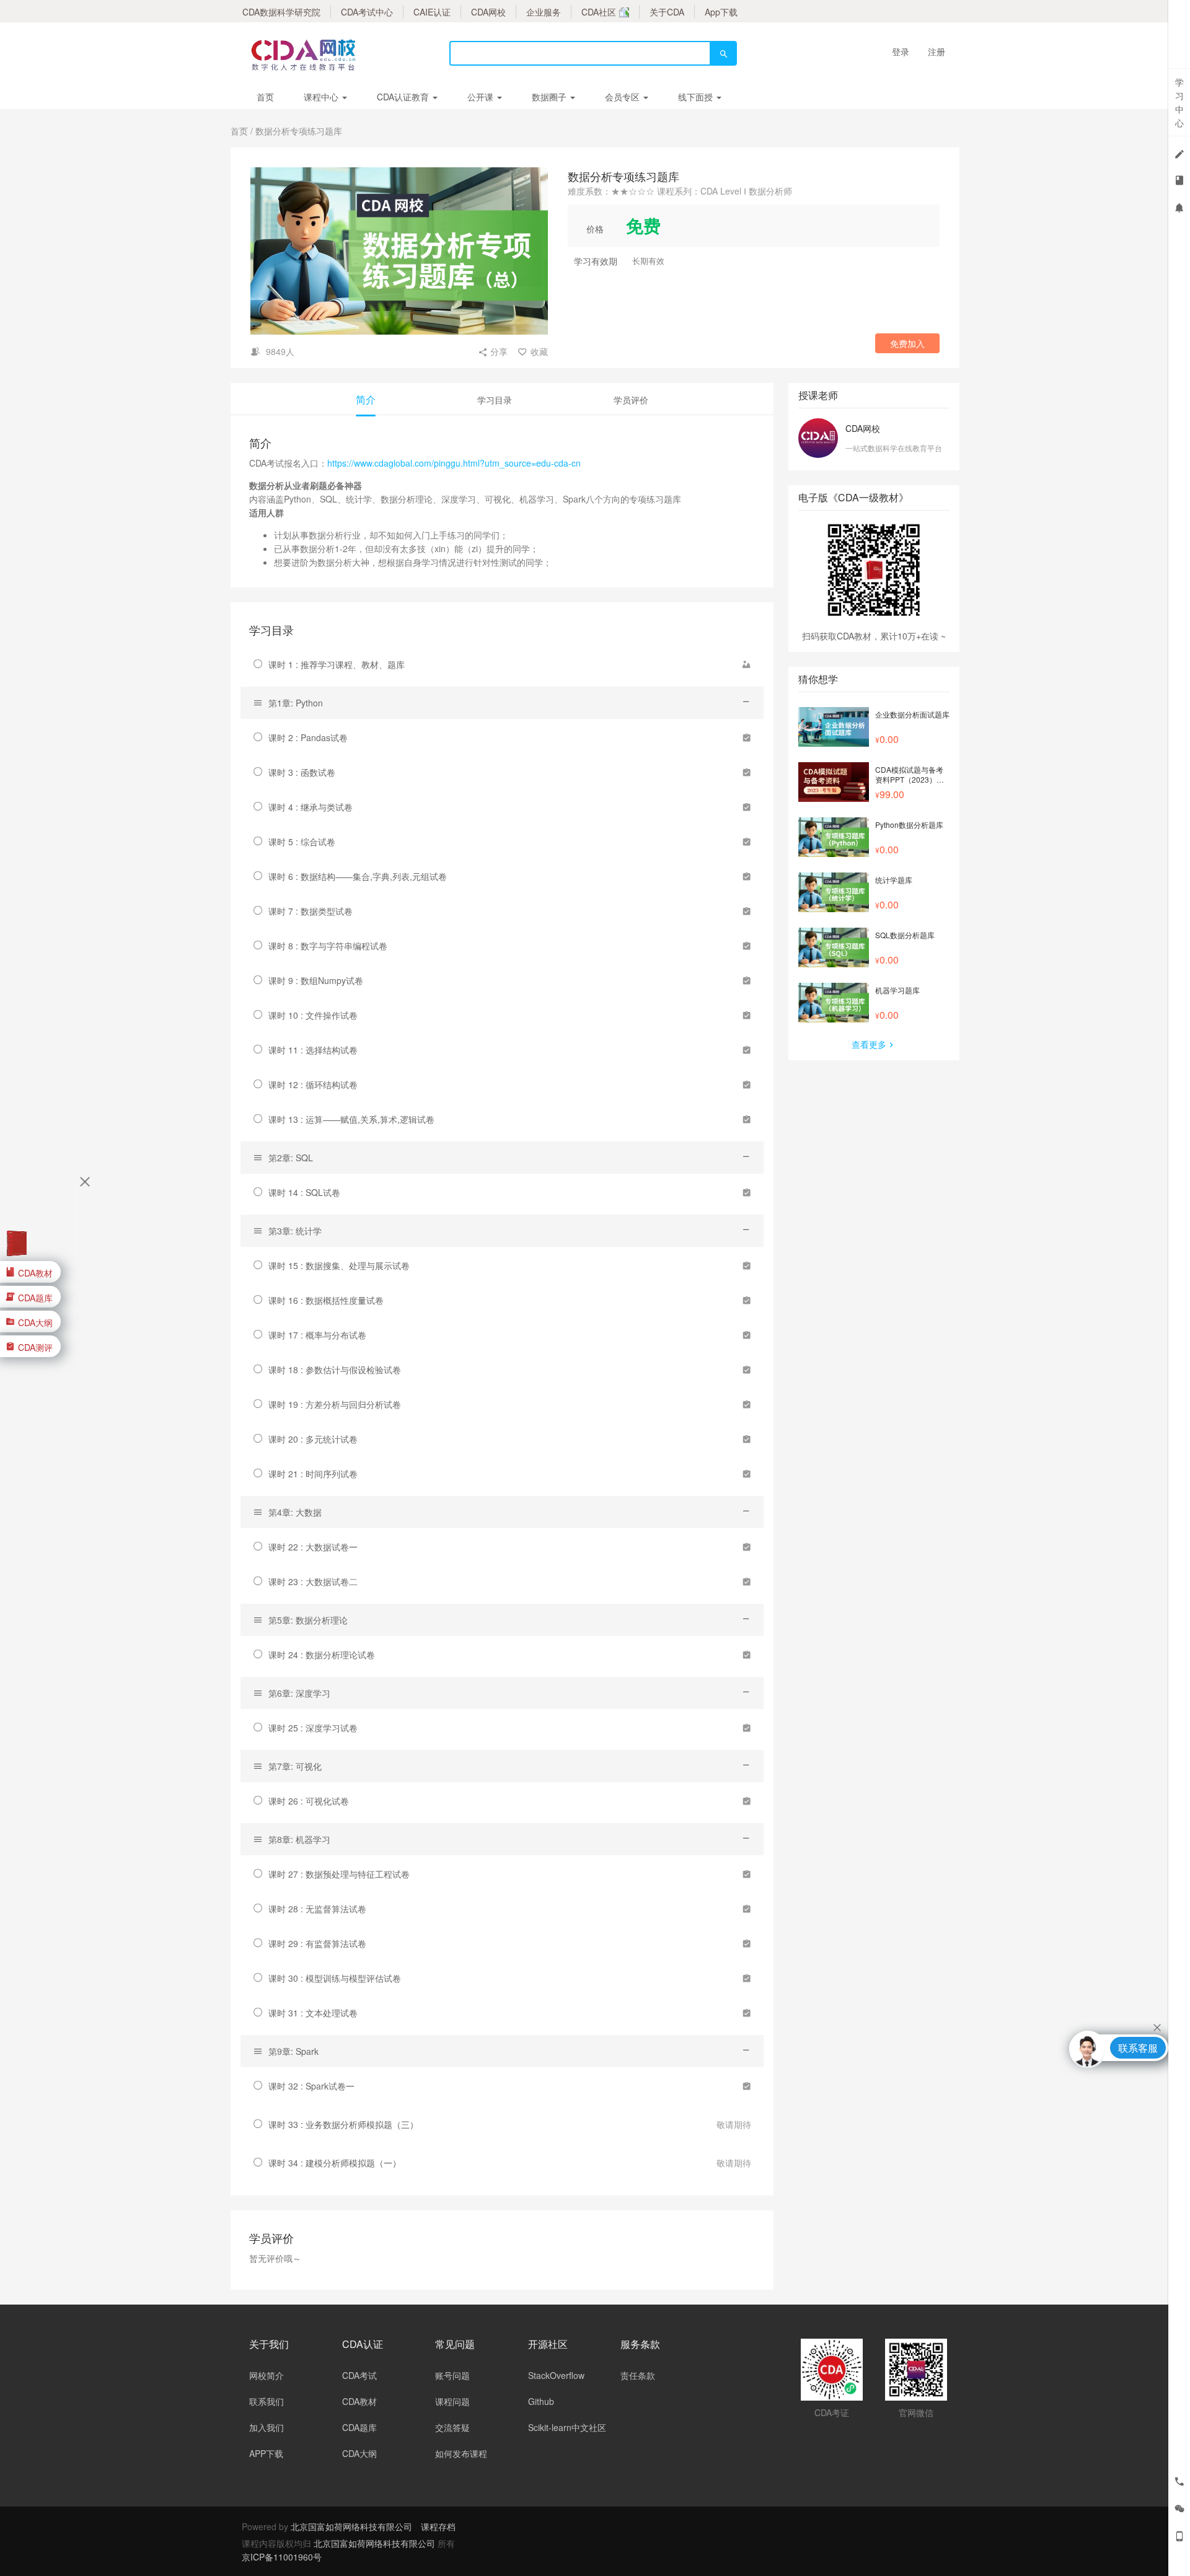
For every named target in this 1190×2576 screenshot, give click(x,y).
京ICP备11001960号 (282, 2557)
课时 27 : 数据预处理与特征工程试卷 (339, 1874)
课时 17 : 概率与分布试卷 (317, 1335)
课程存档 (438, 2526)
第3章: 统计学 (295, 1231)
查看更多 (869, 1044)
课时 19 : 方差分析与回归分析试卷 (335, 1404)
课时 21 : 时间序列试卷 (313, 1474)
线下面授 (697, 97)
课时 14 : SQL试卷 (304, 1192)
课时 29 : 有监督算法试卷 (317, 1943)
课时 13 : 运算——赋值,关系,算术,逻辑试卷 (351, 1119)
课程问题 (452, 2401)
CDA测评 (35, 1347)
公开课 (482, 97)
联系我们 (267, 2401)
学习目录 (495, 400)
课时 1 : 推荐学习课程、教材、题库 (337, 664)
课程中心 (322, 97)
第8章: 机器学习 (299, 1839)
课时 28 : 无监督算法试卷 (317, 1909)
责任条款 (638, 2375)
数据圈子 (550, 97)
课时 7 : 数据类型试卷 (311, 911)
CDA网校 (488, 12)
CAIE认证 (432, 12)
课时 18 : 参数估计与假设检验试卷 (335, 1369)
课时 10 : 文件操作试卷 (313, 1015)
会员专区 (624, 97)
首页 (265, 97)
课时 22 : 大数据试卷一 (313, 1547)
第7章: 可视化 (295, 1766)
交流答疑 (452, 2427)
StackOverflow (556, 2375)
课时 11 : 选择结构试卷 (313, 1050)
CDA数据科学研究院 (281, 12)
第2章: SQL (291, 1158)
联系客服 (1138, 2048)
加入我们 (267, 2427)
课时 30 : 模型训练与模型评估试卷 (335, 1978)
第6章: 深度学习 (299, 1693)
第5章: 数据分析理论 (308, 1620)
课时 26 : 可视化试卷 (309, 1801)
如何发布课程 (461, 2453)
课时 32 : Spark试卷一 (311, 2086)
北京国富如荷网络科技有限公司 (351, 2526)
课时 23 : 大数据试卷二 (313, 1581)
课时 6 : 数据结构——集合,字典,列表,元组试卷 (358, 876)
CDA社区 (599, 12)
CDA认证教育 (404, 97)
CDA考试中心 (367, 12)
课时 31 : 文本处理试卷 (313, 2013)
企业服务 (544, 12)
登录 (901, 51)
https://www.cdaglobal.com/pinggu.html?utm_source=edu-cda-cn (454, 463)
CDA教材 (359, 2401)
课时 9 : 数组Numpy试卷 (316, 980)
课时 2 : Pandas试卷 (308, 737)
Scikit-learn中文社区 (567, 2427)
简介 (366, 399)
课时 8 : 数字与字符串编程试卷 (328, 946)
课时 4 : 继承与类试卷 (311, 807)
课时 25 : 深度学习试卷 (313, 1728)
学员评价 (631, 400)
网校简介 (267, 2375)
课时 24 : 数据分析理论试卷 (322, 1655)
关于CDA (667, 12)
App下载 (721, 12)
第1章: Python (296, 703)
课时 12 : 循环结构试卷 (313, 1084)
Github (541, 2401)
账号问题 (452, 2375)
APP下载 (266, 2453)
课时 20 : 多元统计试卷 (313, 1439)
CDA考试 (359, 2375)
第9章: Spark (293, 2051)
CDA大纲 (359, 2453)
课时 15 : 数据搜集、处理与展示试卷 (339, 1265)
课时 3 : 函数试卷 (302, 772)
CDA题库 (359, 2427)
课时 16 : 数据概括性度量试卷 (326, 1300)
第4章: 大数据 (295, 1512)
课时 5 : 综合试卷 (302, 842)
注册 (937, 51)
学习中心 (1179, 102)
